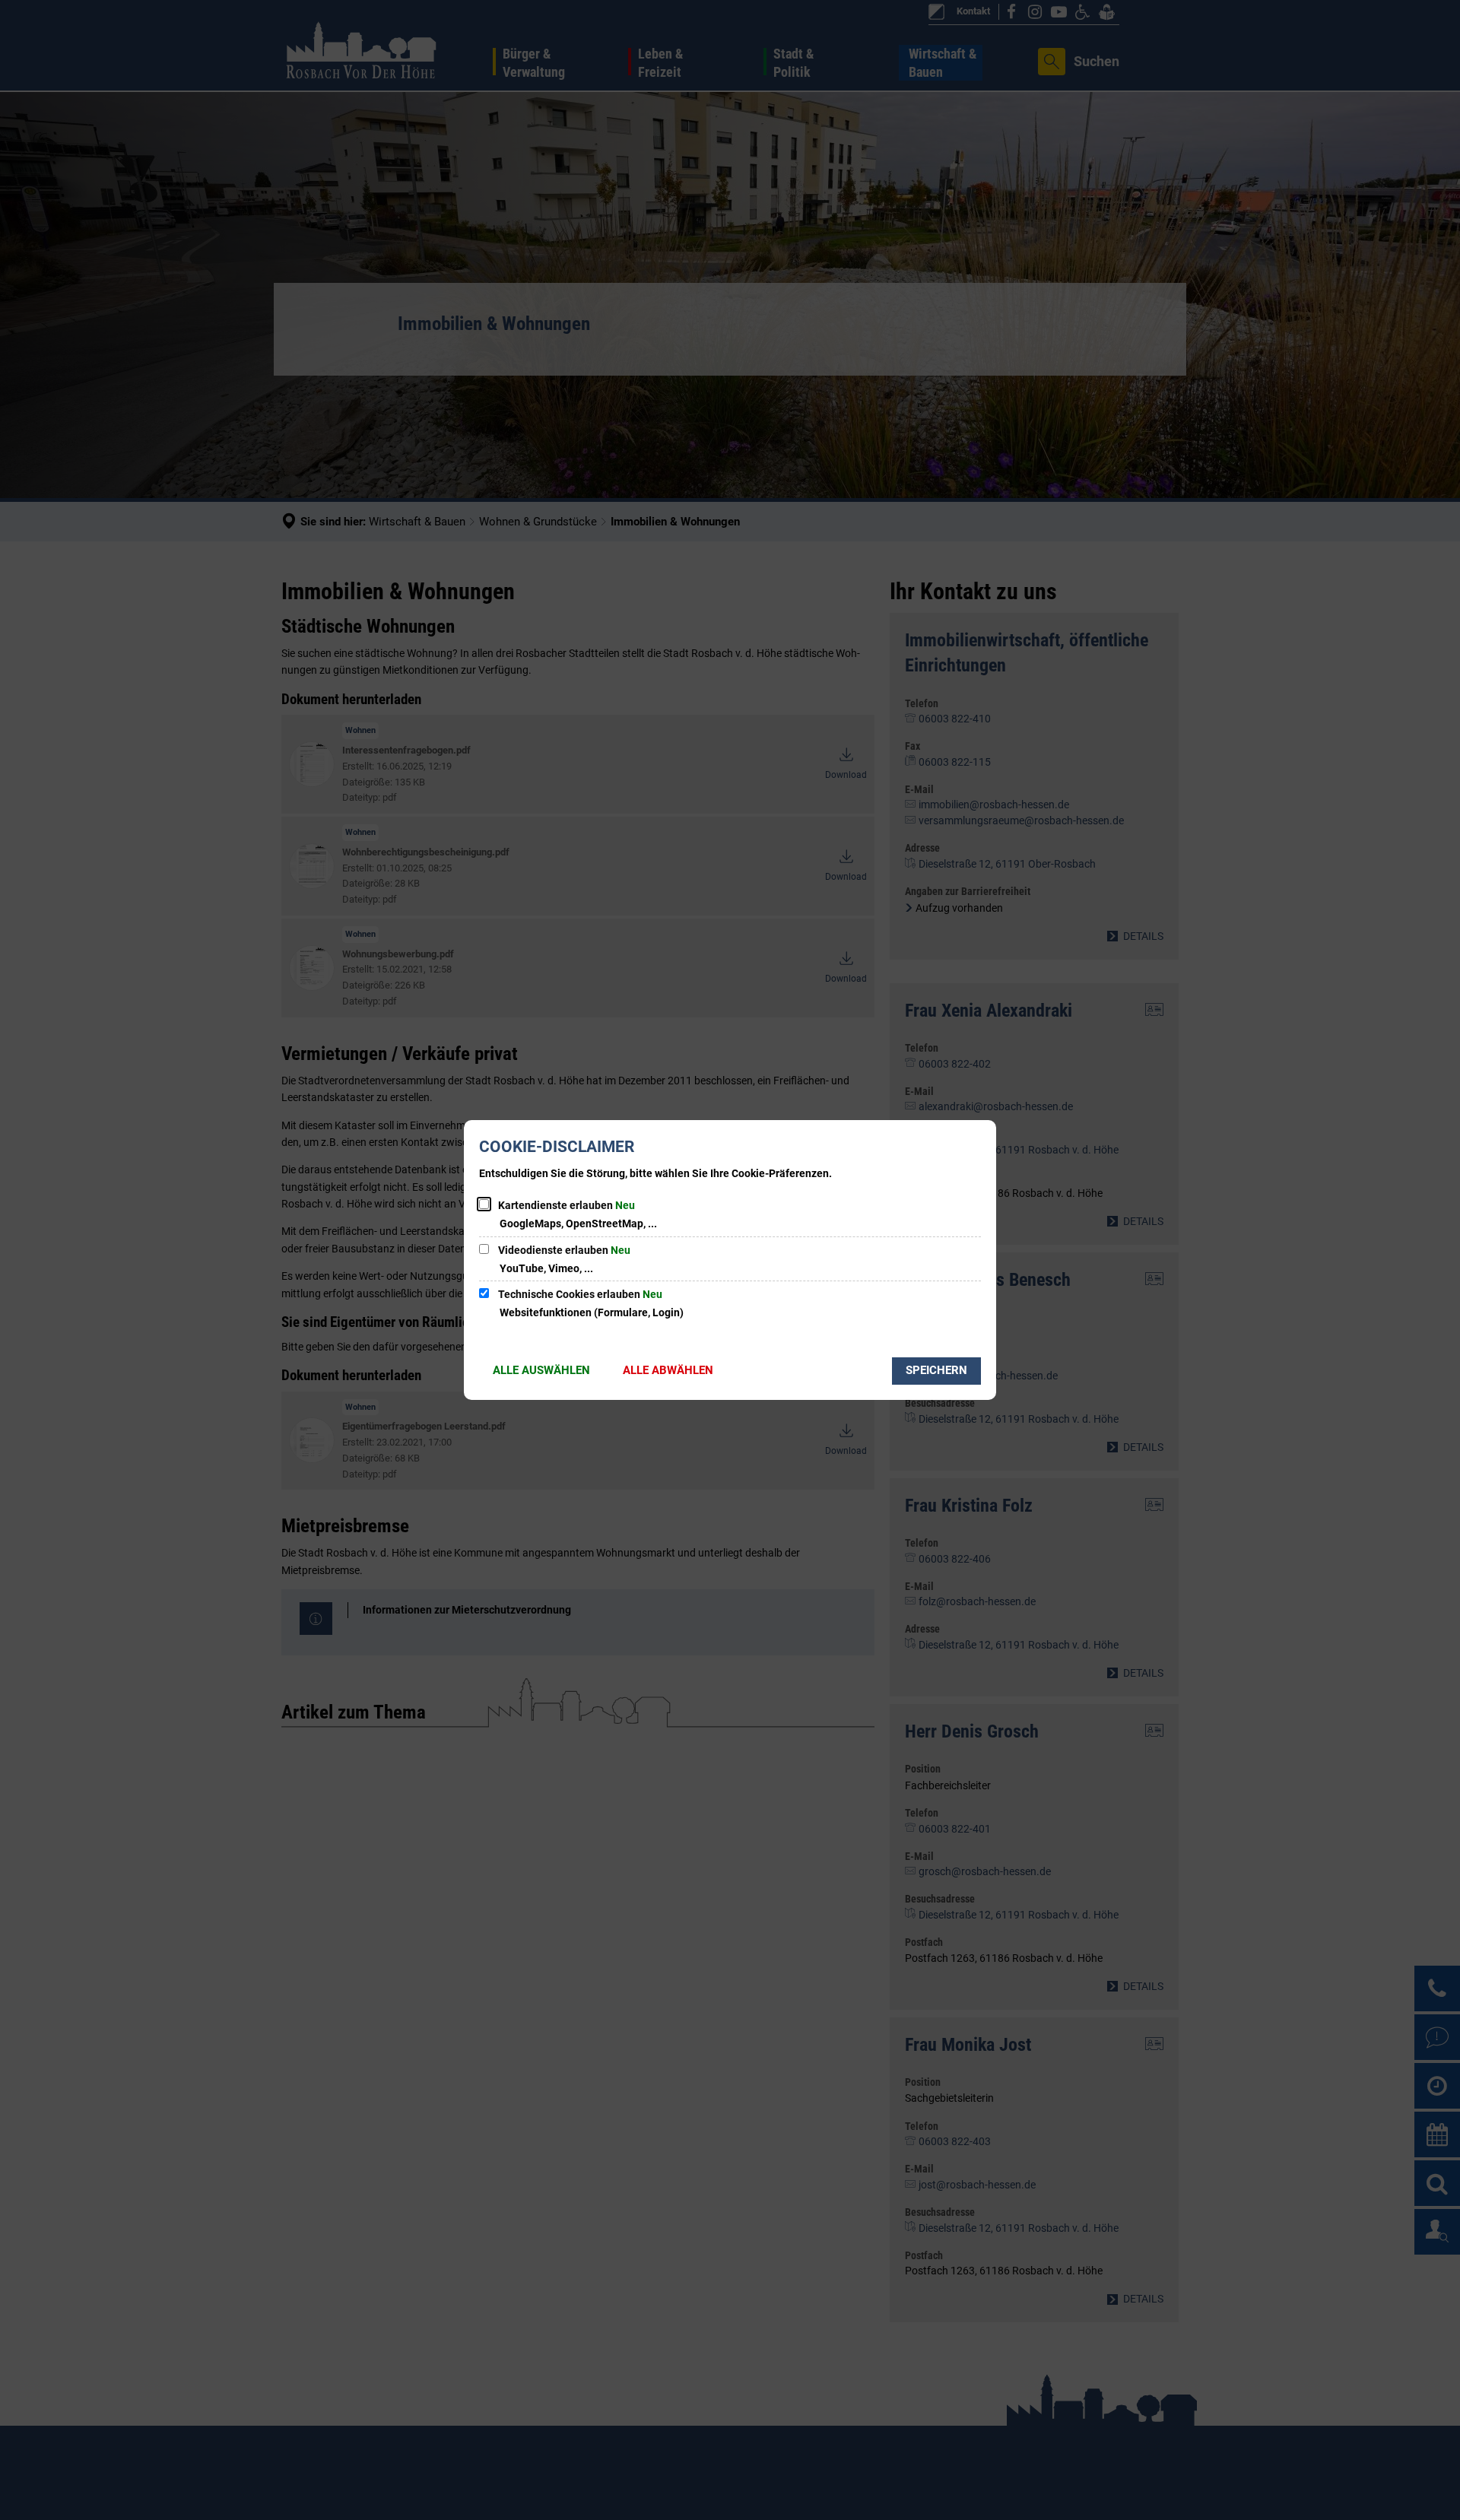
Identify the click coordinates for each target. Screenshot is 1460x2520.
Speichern (936, 1370)
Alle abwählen (668, 1370)
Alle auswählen (541, 1370)
